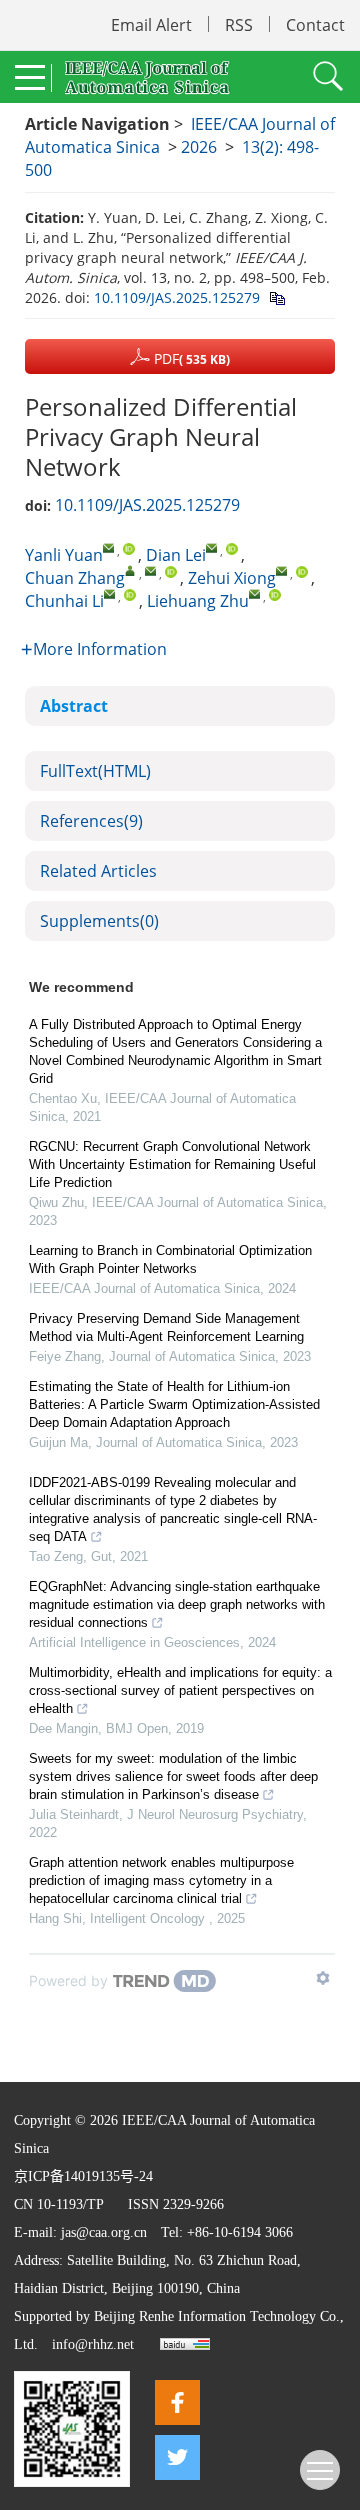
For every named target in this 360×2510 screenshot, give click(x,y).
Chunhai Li (64, 601)
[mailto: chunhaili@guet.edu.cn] (109, 593)
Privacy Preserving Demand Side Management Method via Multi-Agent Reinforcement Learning (166, 1327)
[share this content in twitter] (177, 2457)
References (91, 821)
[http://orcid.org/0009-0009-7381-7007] (232, 549)
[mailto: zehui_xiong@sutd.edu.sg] (281, 570)
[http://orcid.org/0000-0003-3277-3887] (275, 595)
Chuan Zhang (75, 578)
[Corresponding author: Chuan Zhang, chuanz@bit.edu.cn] (130, 570)
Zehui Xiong (232, 578)
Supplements (99, 921)
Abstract (74, 706)
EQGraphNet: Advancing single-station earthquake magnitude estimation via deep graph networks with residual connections (177, 1604)
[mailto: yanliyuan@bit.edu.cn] (108, 547)
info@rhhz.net (93, 2344)
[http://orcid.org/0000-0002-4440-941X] (302, 572)
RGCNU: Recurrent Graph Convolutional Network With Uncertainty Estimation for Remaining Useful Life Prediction (172, 1164)
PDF (190, 358)
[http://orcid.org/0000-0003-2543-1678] (130, 595)
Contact (315, 25)
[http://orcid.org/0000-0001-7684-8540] (171, 572)
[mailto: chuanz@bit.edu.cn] (150, 570)
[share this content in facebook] (177, 2402)
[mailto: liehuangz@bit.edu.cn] (254, 593)
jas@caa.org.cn (104, 2232)
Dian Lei (176, 555)
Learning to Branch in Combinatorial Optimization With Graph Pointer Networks (170, 1259)
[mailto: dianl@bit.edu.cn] (211, 547)
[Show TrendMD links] (323, 1978)
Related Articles (98, 871)
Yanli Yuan (64, 555)
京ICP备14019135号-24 (83, 2176)
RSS (239, 25)
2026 (199, 147)
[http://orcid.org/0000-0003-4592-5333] (129, 549)
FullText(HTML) (95, 771)
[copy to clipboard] (276, 297)
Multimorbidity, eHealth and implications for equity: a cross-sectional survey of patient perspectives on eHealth (180, 1690)
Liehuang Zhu (198, 601)
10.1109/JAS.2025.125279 (177, 297)
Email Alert (151, 25)
